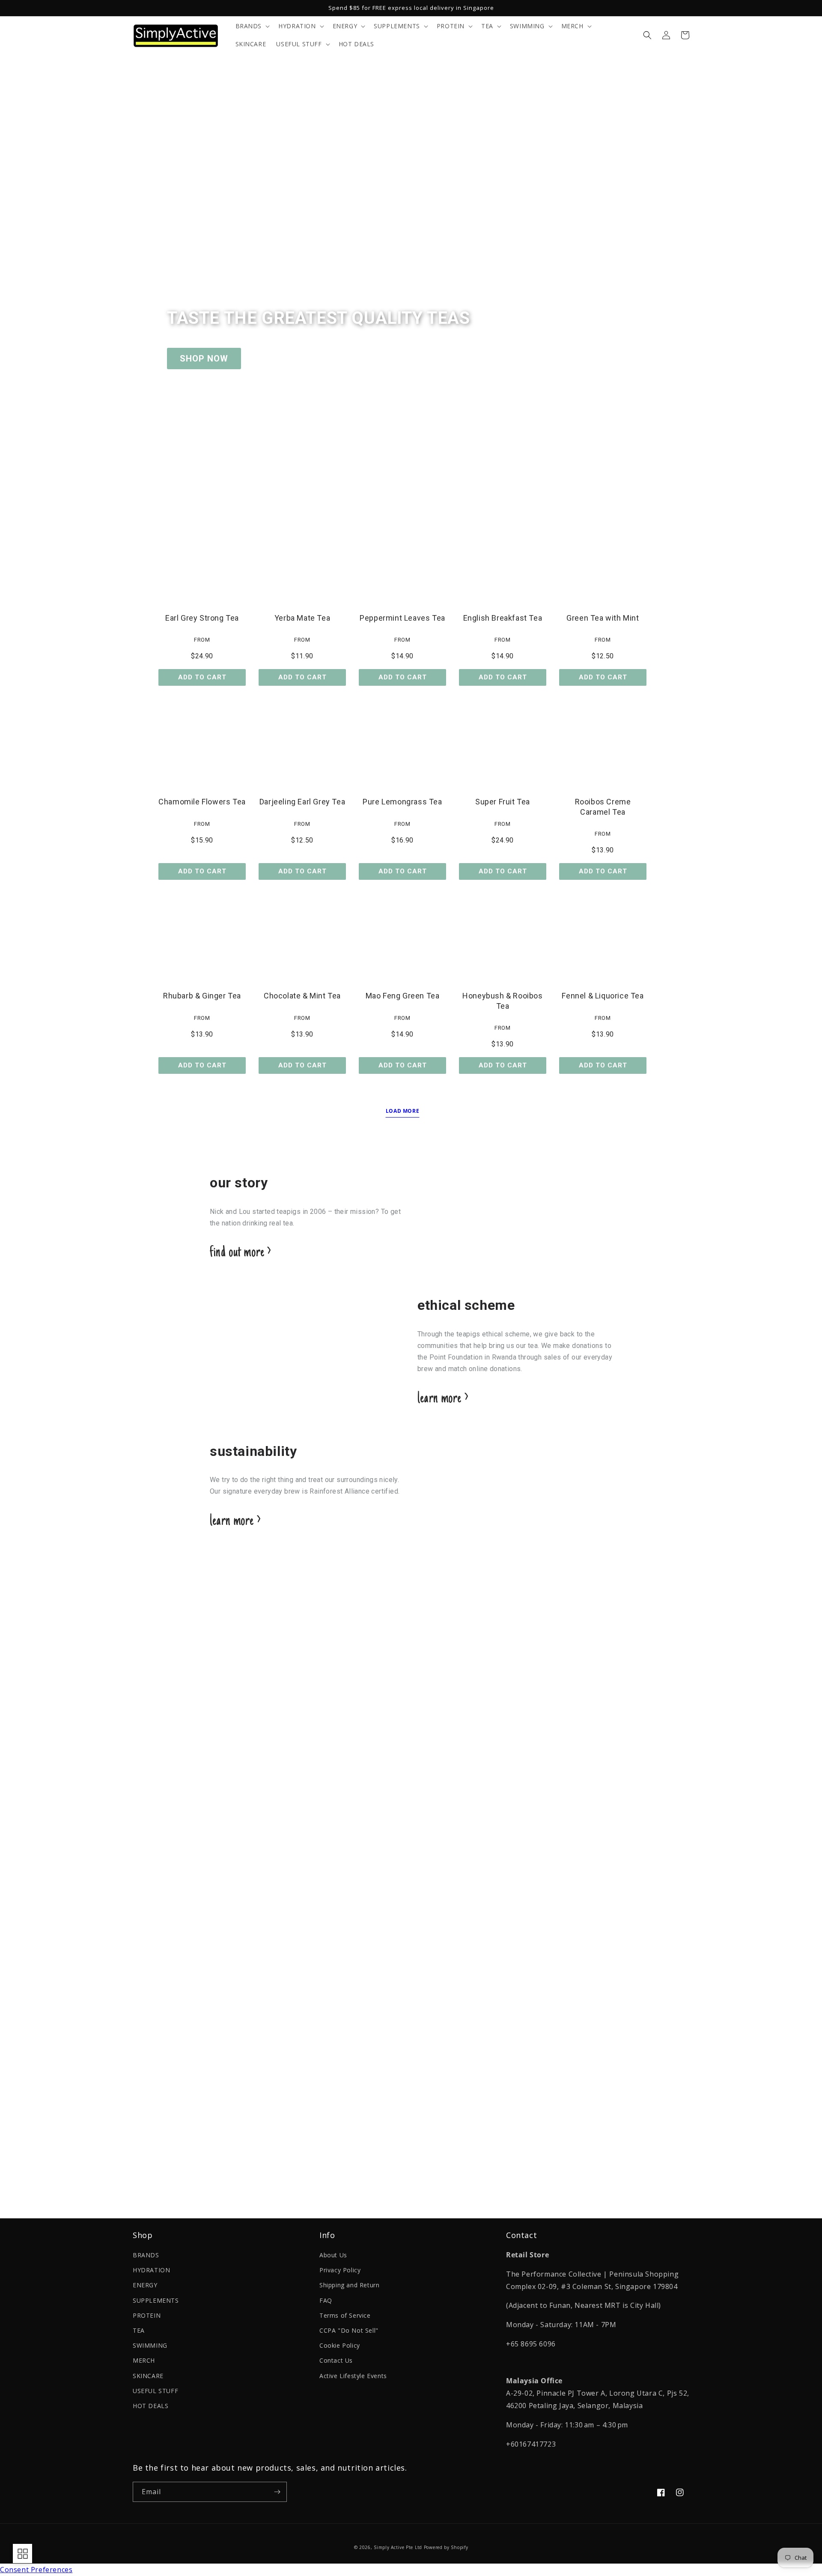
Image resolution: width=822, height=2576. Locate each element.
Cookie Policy (340, 2345)
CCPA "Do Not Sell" (349, 2330)
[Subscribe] (277, 2492)
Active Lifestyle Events (353, 2376)
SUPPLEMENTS (156, 2300)
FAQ (326, 2300)
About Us (333, 2255)
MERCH (144, 2360)
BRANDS (146, 2255)
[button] (252, 26)
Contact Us (336, 2360)
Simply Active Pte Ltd (398, 2547)
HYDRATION (151, 2270)
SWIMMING (150, 2345)
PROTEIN (147, 2315)
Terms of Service (345, 2315)
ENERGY (145, 2285)
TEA (139, 2330)
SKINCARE (148, 2376)
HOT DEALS (150, 2406)
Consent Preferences (36, 2570)
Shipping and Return (349, 2285)
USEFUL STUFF (155, 2391)
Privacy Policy (340, 2270)
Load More (402, 1111)
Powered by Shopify (446, 2547)
